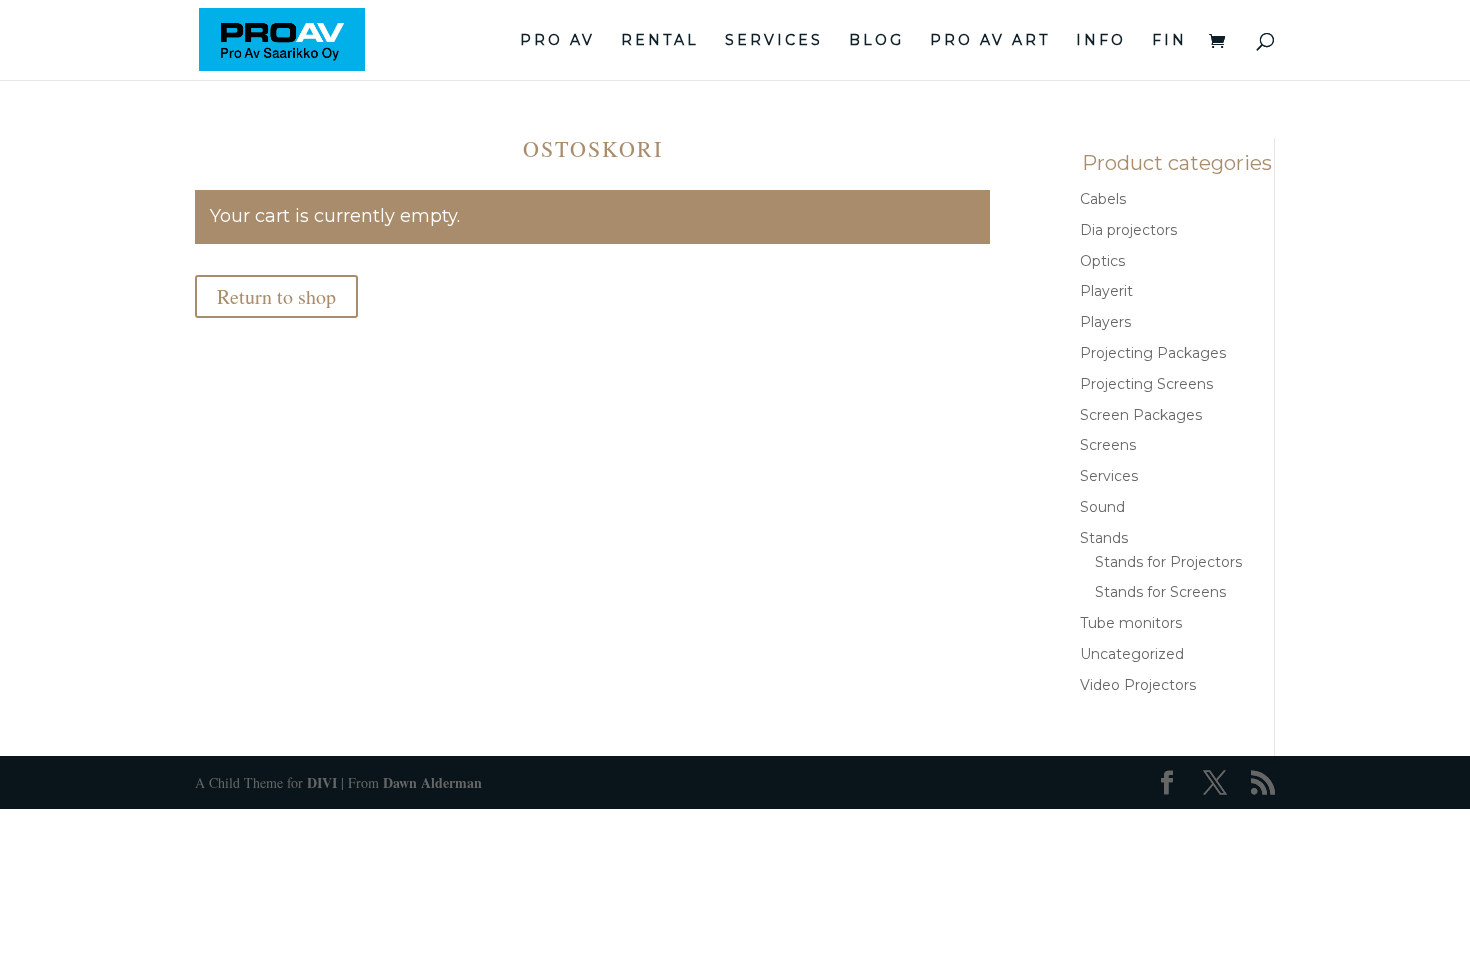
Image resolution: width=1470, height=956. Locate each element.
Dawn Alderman (432, 782)
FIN (1169, 41)
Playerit (1106, 291)
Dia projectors (1128, 230)
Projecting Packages (1153, 353)
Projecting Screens (1146, 384)
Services (1109, 476)
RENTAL (660, 41)
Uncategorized (1132, 654)
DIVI (322, 782)
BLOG (876, 41)
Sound (1102, 507)
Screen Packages (1141, 415)
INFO (1101, 41)
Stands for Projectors (1168, 562)
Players (1105, 322)
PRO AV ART (990, 41)
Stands (1104, 538)
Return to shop (276, 296)
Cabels (1103, 199)
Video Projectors (1138, 685)
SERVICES (774, 41)
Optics (1102, 261)
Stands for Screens (1160, 592)
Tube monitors (1131, 623)
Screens (1108, 445)
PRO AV (557, 41)
